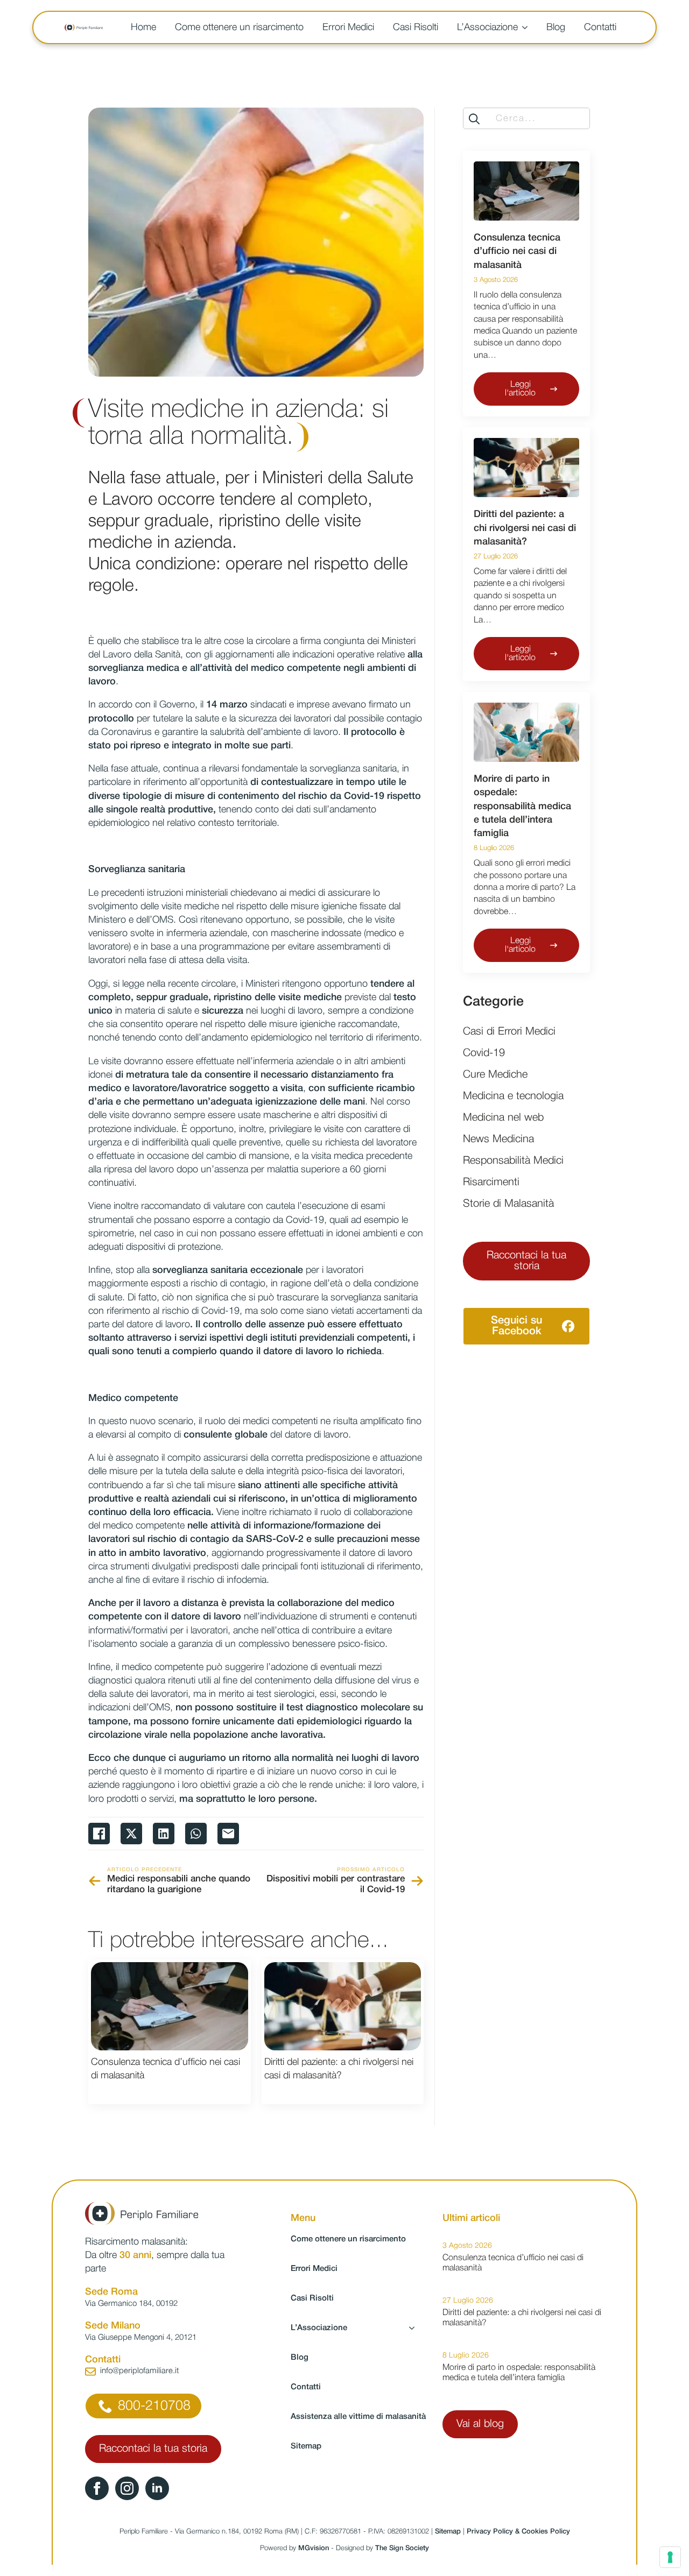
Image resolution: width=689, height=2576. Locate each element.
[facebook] (97, 2488)
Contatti (600, 27)
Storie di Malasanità (508, 1204)
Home (143, 27)
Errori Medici (348, 27)
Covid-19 (484, 1053)
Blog (556, 27)
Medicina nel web (503, 1118)
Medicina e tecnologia (513, 1096)
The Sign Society (402, 2548)
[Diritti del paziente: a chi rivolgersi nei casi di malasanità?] (343, 2006)
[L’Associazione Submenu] (527, 27)
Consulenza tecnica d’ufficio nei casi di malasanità (166, 2069)
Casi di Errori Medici (509, 1032)
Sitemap (306, 2446)
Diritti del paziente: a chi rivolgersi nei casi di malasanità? (339, 2069)
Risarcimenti (491, 1183)
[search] (474, 119)
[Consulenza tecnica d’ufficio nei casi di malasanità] (170, 2006)
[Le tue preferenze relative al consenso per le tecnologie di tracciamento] (670, 2557)
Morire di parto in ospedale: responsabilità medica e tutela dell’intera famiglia (522, 806)
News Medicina (498, 1140)
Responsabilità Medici (513, 1161)
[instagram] (127, 2488)
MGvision (314, 2548)
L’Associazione (487, 27)
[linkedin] (157, 2488)
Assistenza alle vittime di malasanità (358, 2417)
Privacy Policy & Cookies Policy (518, 2532)
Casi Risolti (416, 27)
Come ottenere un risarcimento (239, 27)
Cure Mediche (495, 1075)
